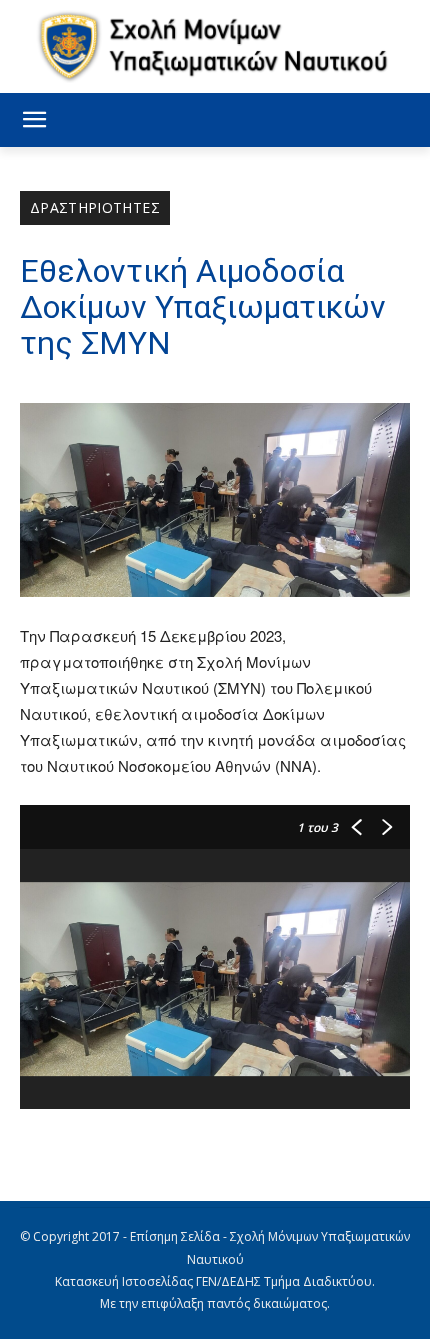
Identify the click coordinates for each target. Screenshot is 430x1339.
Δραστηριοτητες (95, 207)
